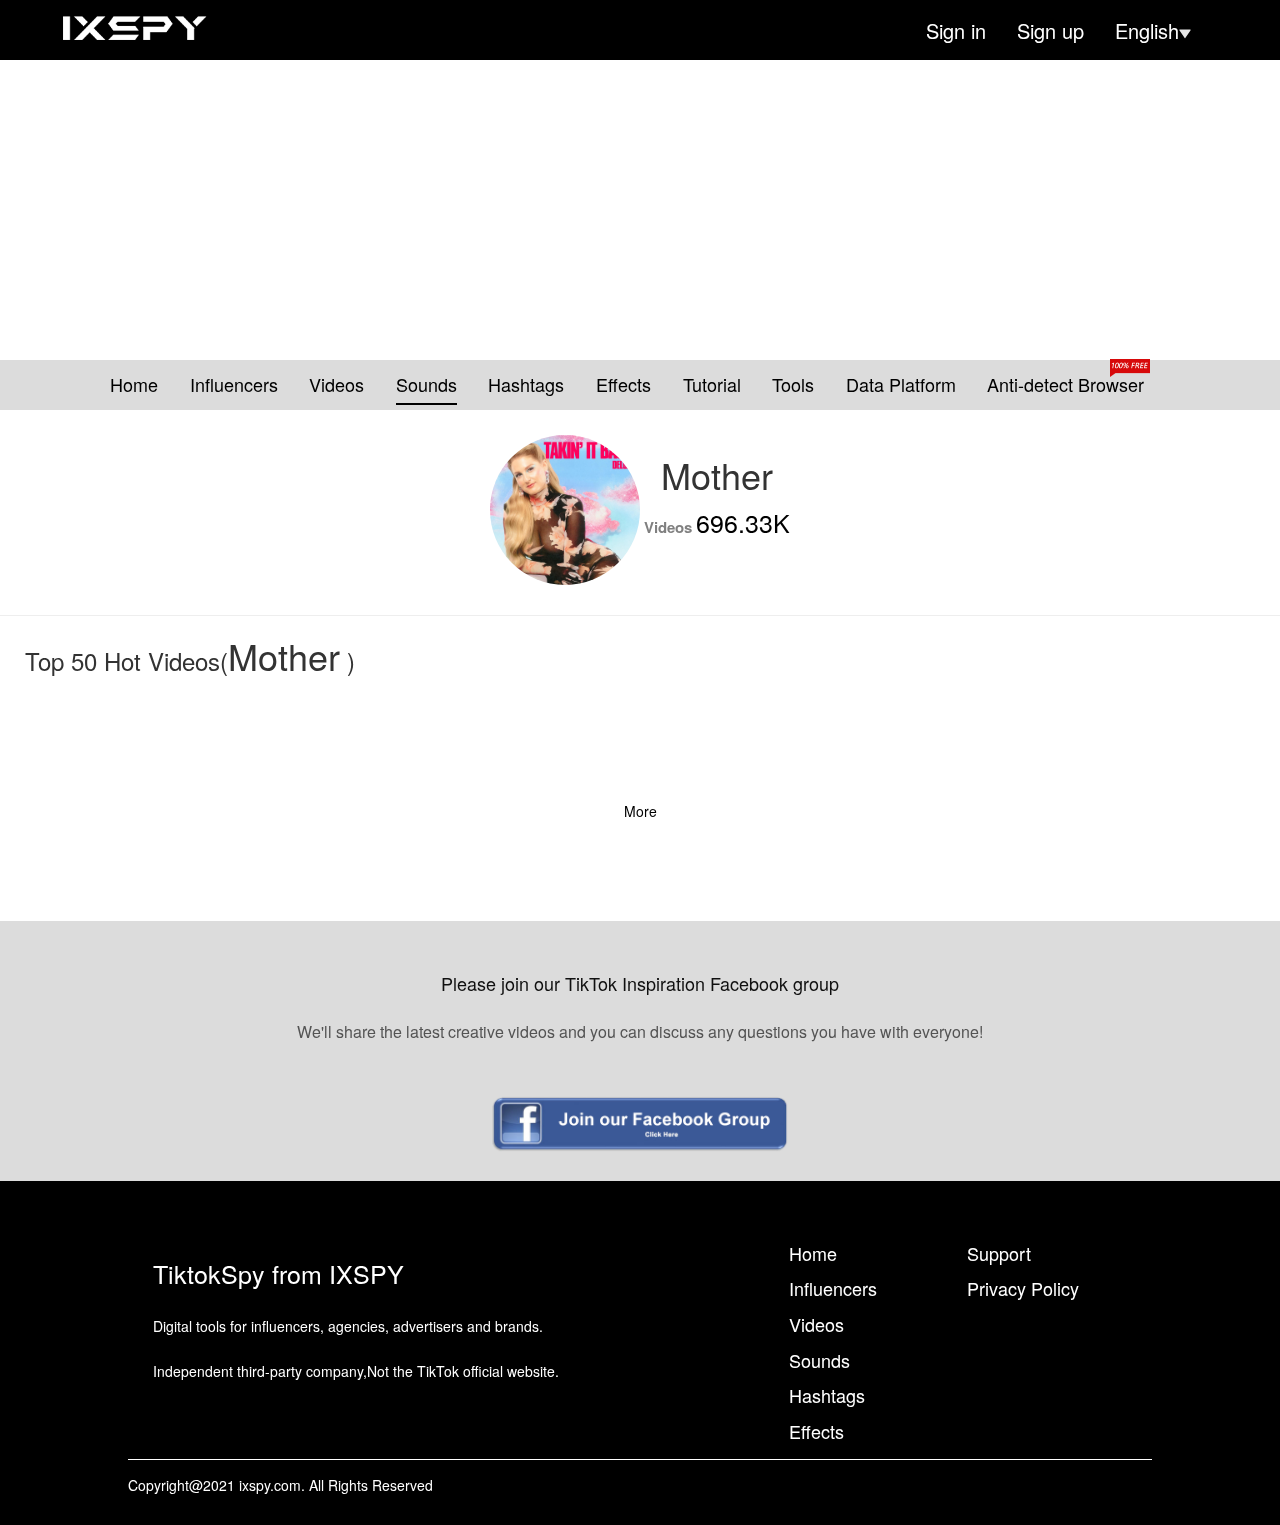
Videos (336, 384)
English (1147, 31)
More (640, 811)
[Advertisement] (640, 210)
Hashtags (526, 384)
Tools (793, 384)
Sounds (426, 384)
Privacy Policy (1023, 1288)
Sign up (1050, 31)
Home (134, 384)
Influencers (234, 384)
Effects (623, 384)
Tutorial (712, 384)
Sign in (956, 31)
